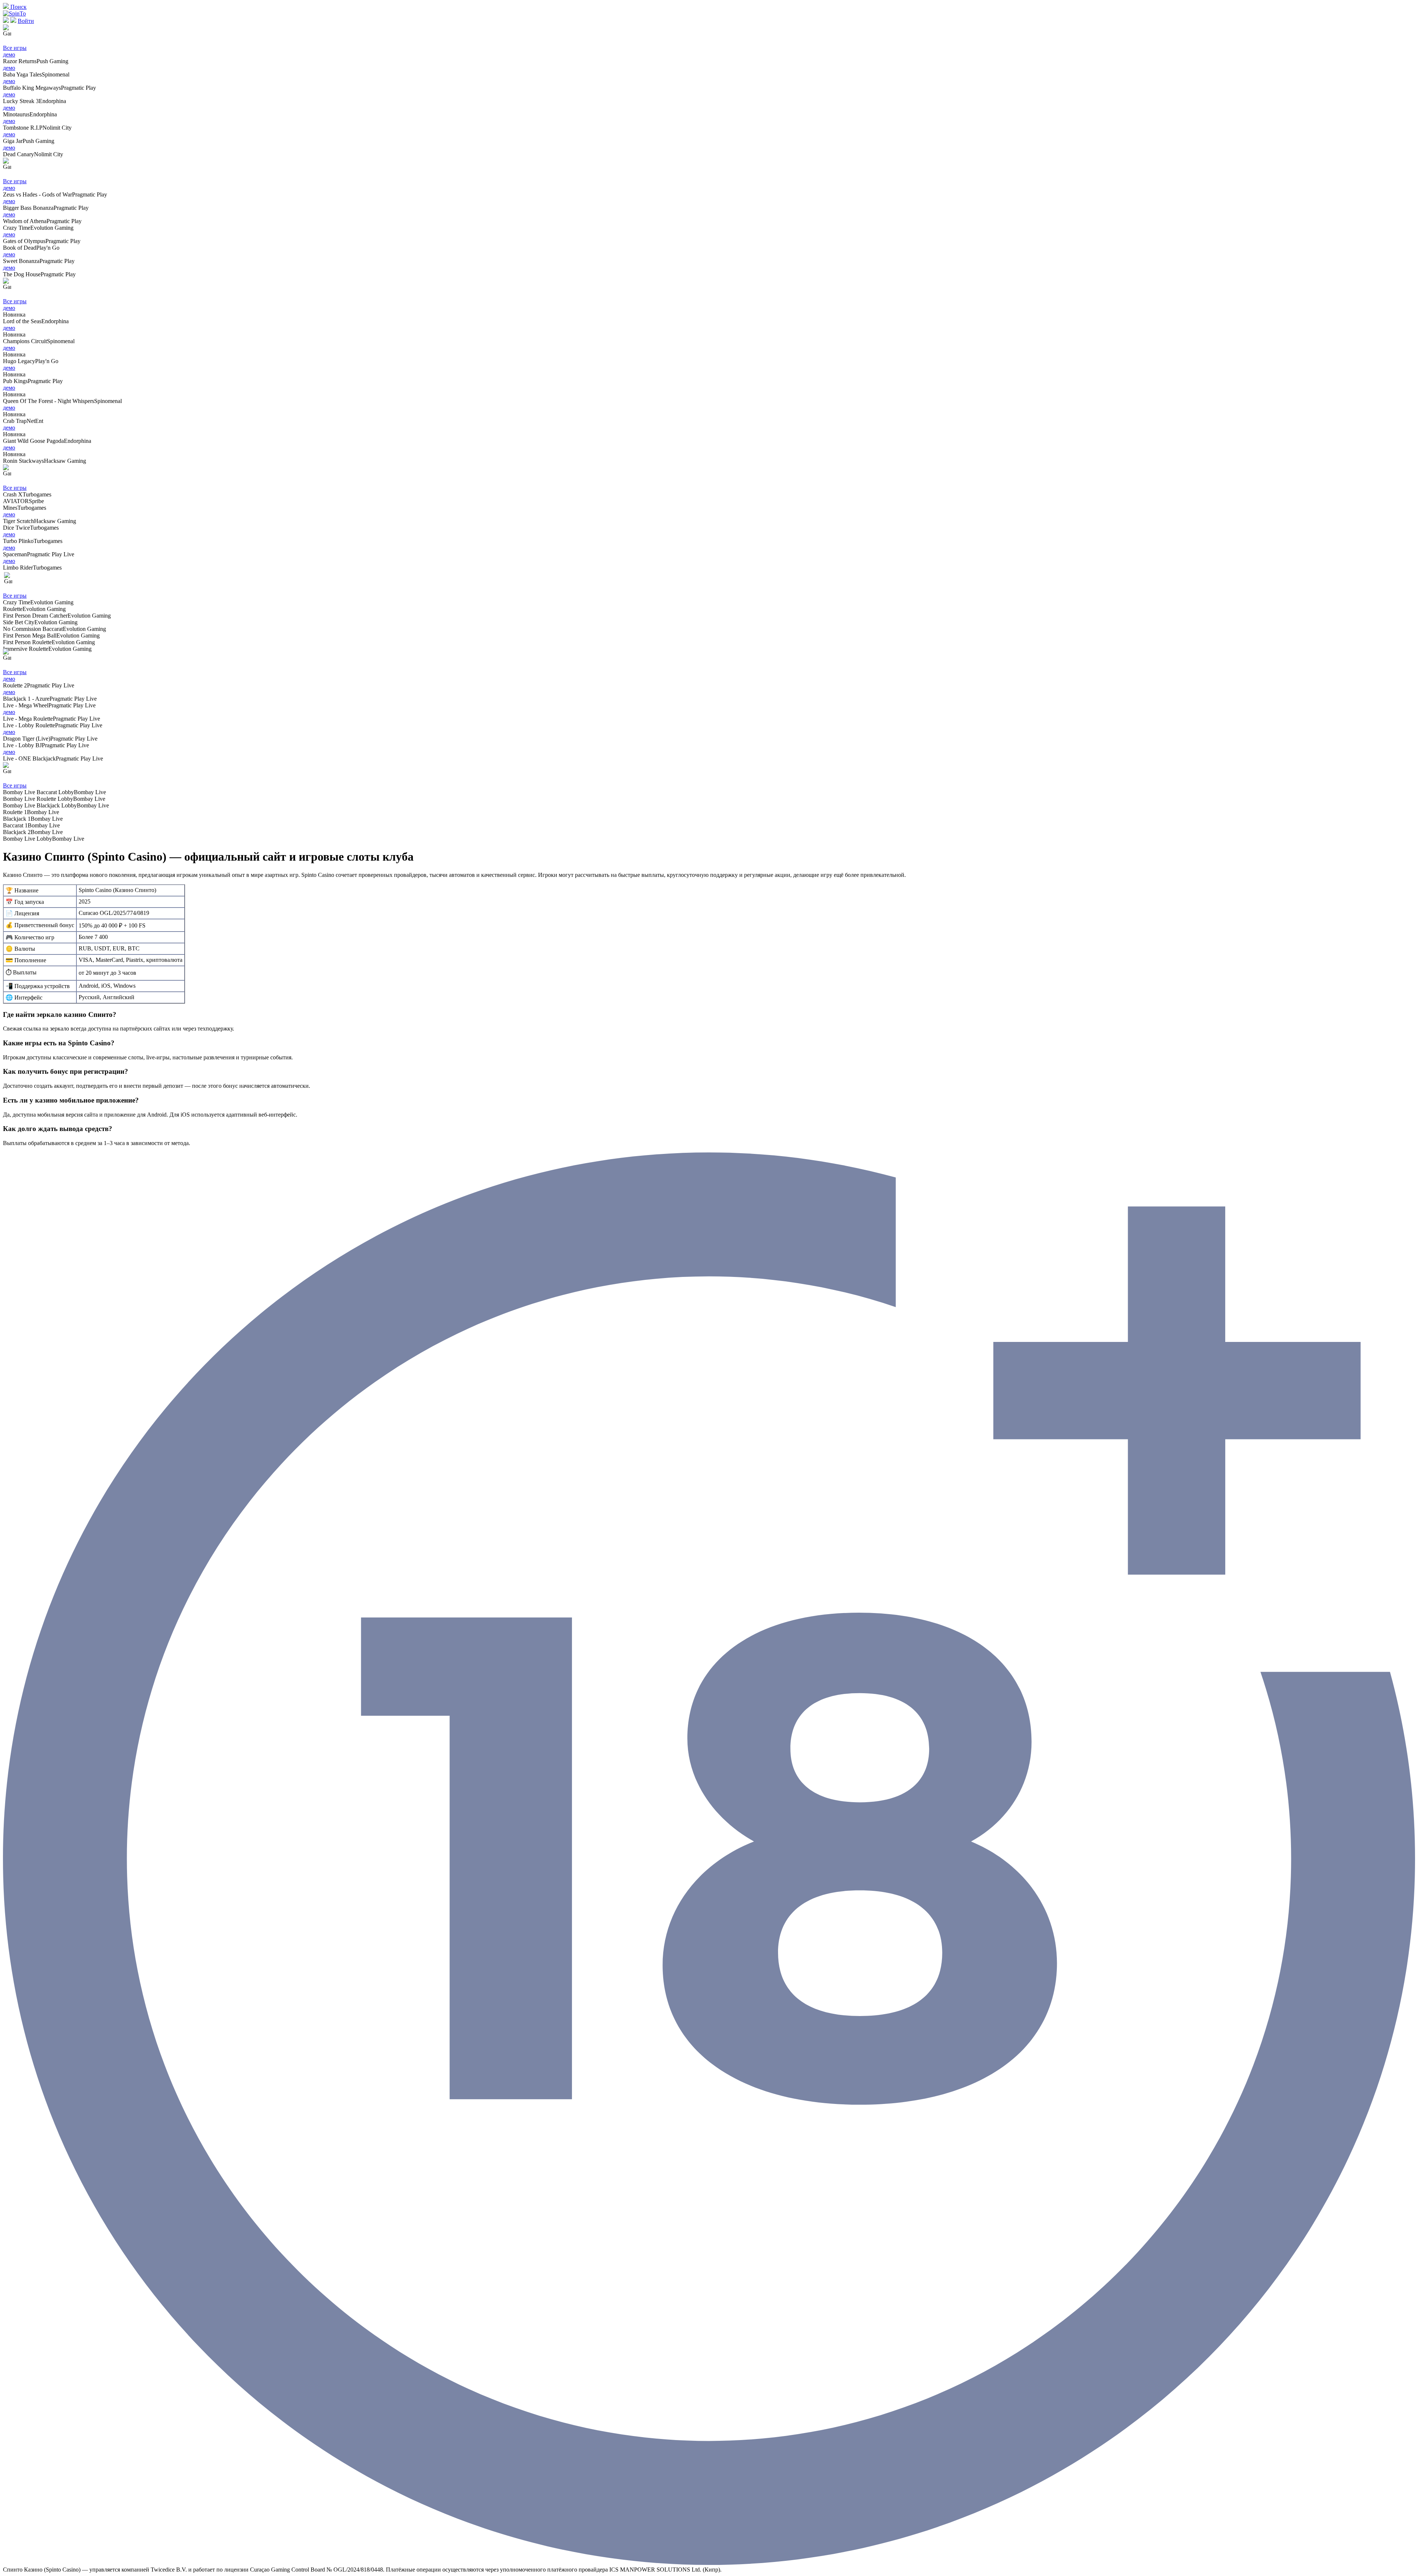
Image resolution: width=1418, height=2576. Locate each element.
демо (9, 54)
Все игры (15, 48)
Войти (26, 21)
